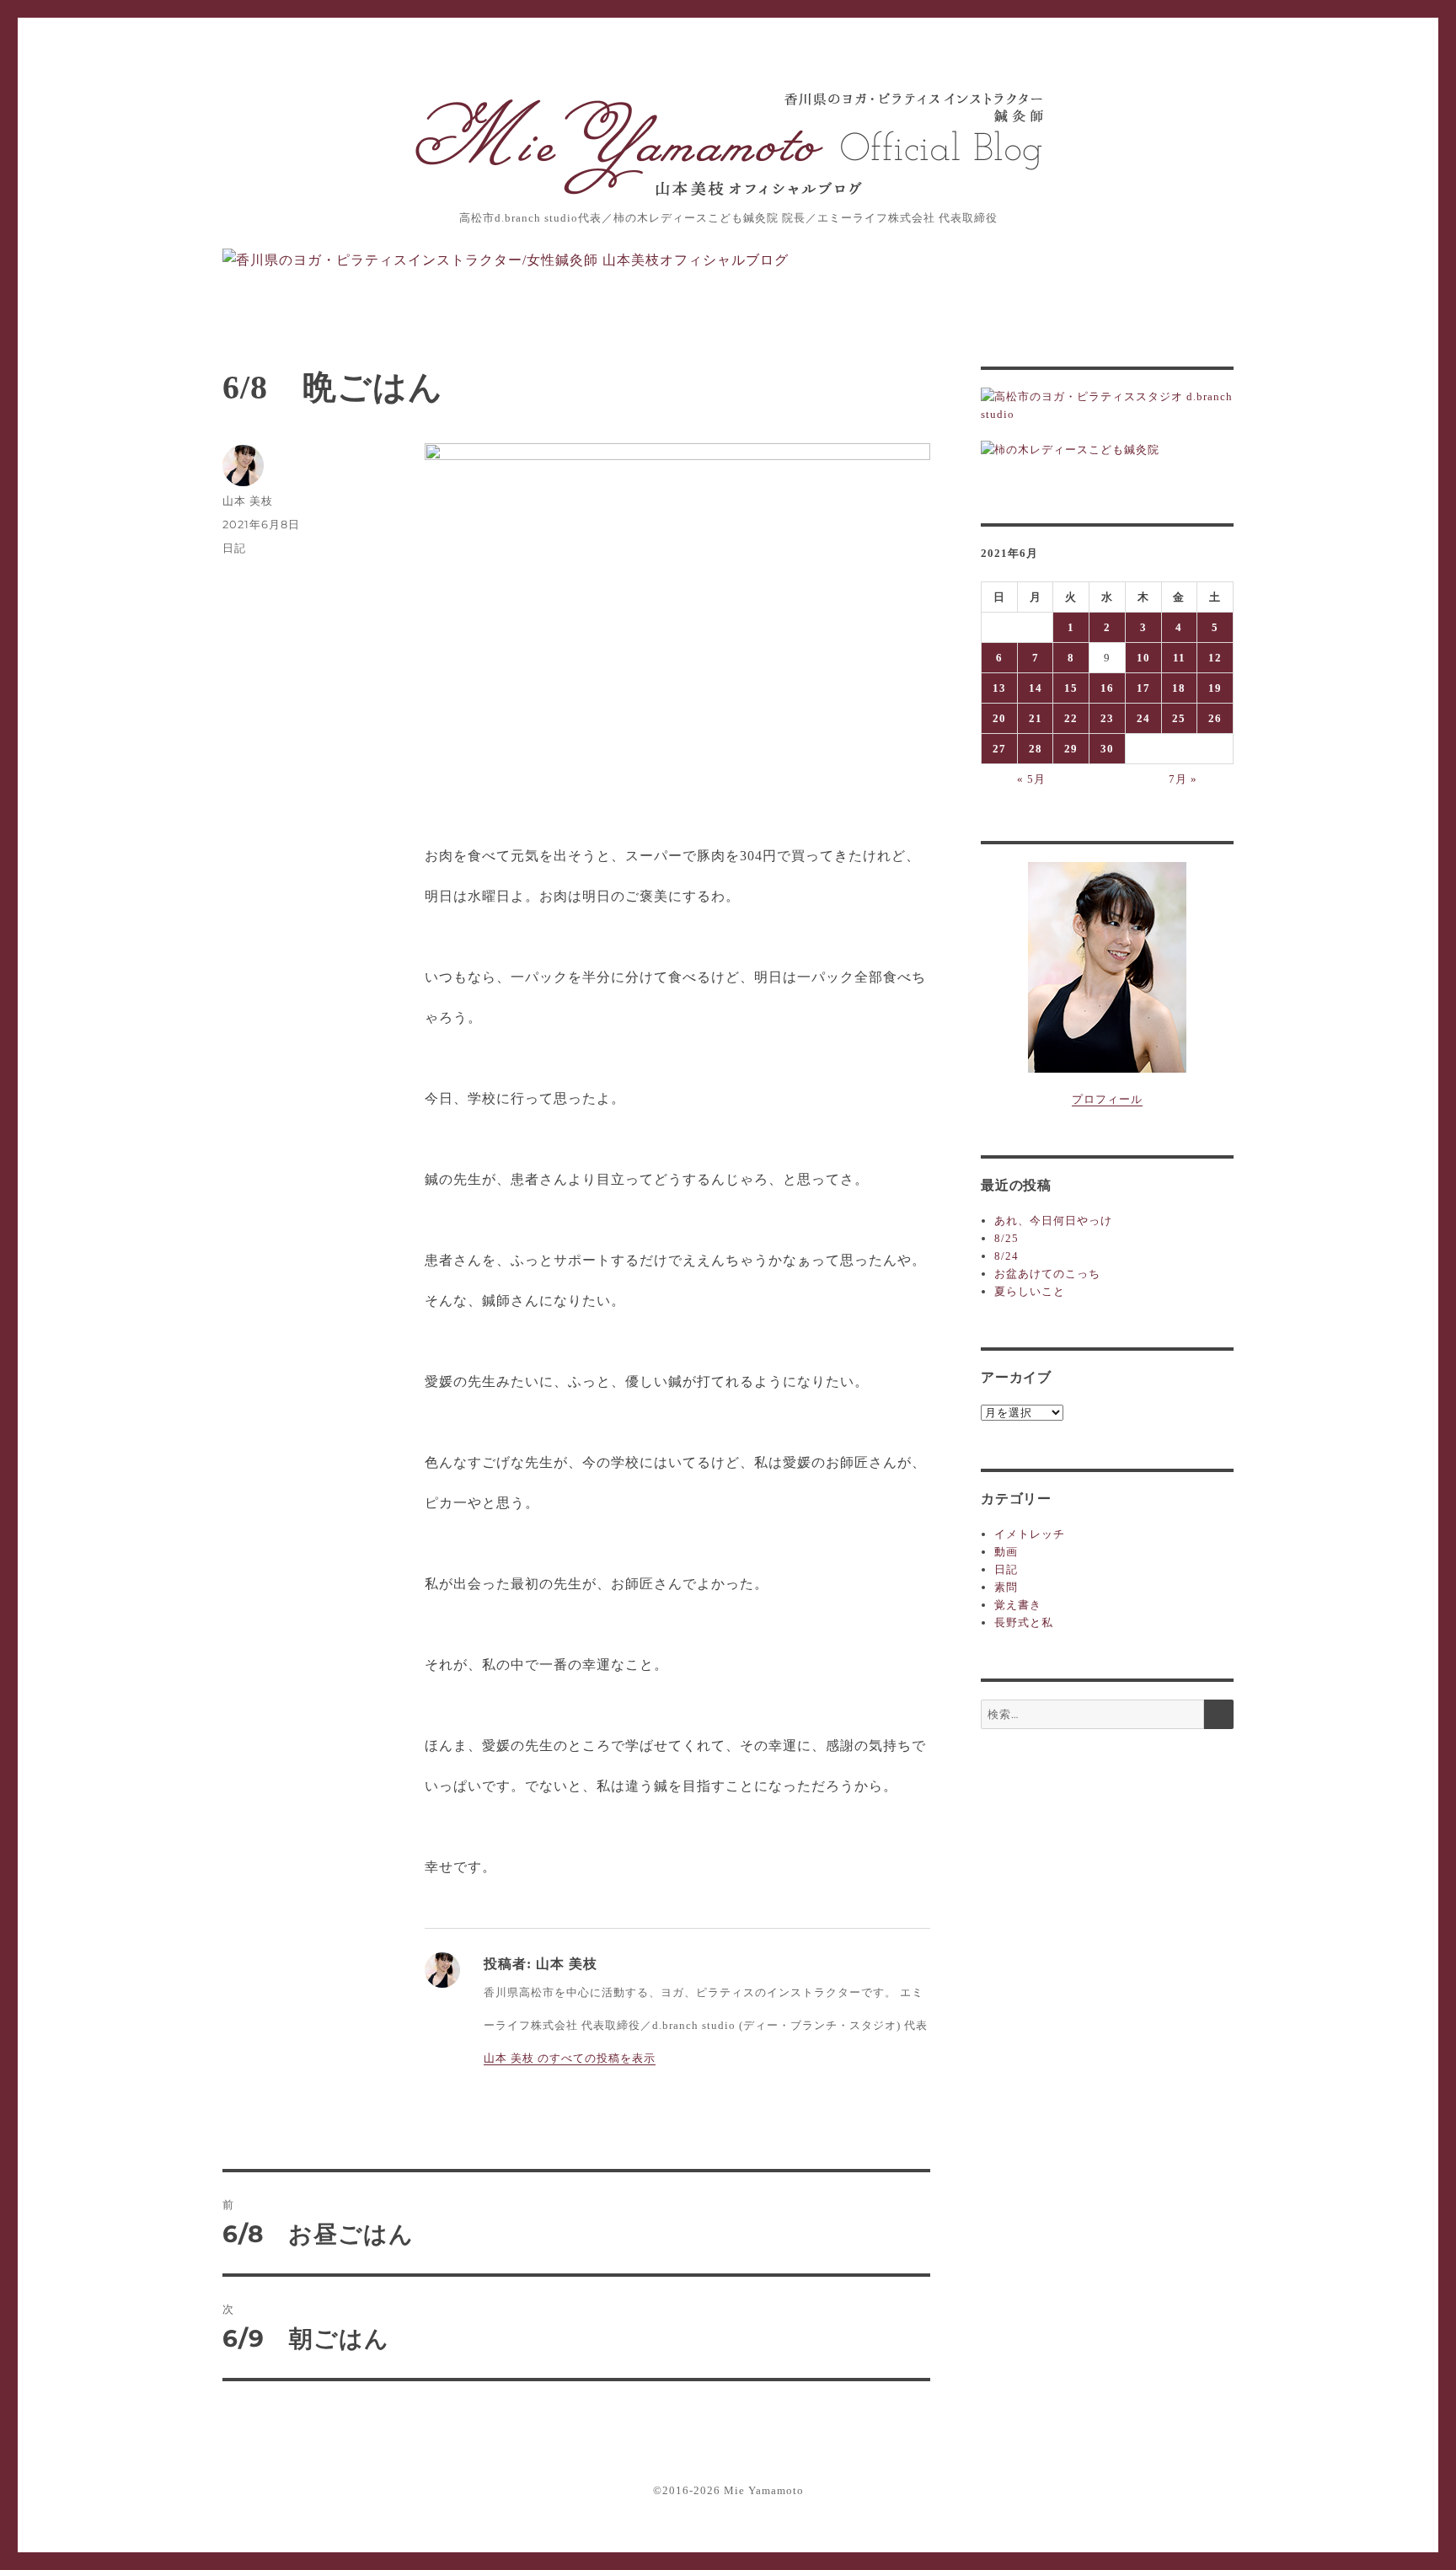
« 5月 (1031, 779)
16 (1107, 688)
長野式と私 (1024, 1622)
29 (1071, 749)
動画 (1006, 1552)
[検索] (1219, 1714)
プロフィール (1107, 1099)
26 (1215, 718)
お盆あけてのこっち (1047, 1274)
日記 (234, 548)
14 (1036, 688)
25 (1179, 718)
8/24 (1006, 1256)
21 (1036, 718)
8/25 (1006, 1238)
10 (1143, 658)
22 (1071, 718)
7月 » (1183, 779)
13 (999, 688)
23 (1107, 718)
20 (999, 718)
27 (999, 749)
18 (1179, 688)
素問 (1006, 1587)
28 (1036, 749)
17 (1143, 688)
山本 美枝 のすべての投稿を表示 (570, 2058)
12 (1215, 658)
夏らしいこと (1030, 1291)
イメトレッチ (1030, 1534)
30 (1107, 749)
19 (1215, 688)
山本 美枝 (248, 501)
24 (1143, 718)
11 (1179, 658)
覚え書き (1018, 1605)
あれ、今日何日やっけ (1053, 1221)
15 (1071, 688)
